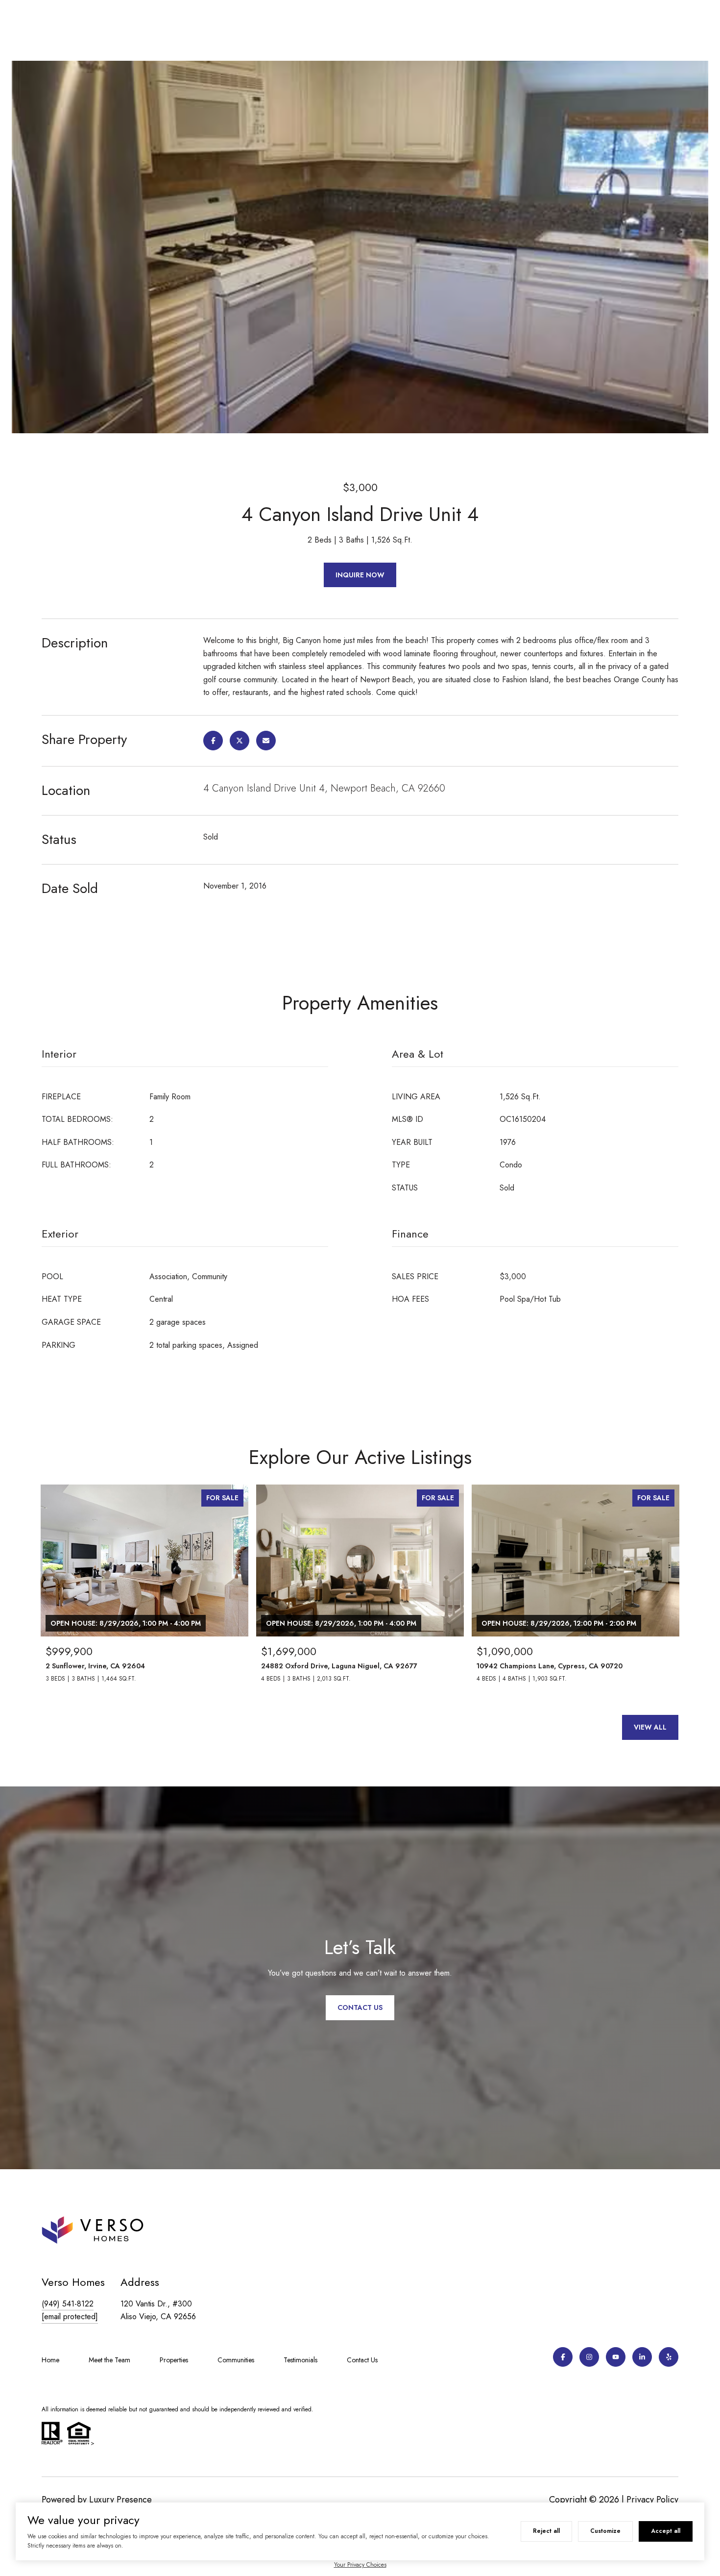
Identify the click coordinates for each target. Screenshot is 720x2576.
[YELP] (669, 2357)
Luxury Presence (120, 2500)
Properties (174, 2360)
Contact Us (362, 2360)
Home (50, 2360)
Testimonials (300, 2360)
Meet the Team (109, 2360)
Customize (605, 2531)
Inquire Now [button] (360, 575)
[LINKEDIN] (642, 2357)
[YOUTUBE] (616, 2357)
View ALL (650, 1727)
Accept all (666, 2531)
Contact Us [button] (360, 2007)
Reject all (546, 2531)
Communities (236, 2360)
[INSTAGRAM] (589, 2357)
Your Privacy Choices (360, 2565)
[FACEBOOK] (563, 2357)
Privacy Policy (652, 2500)
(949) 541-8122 (68, 2304)
